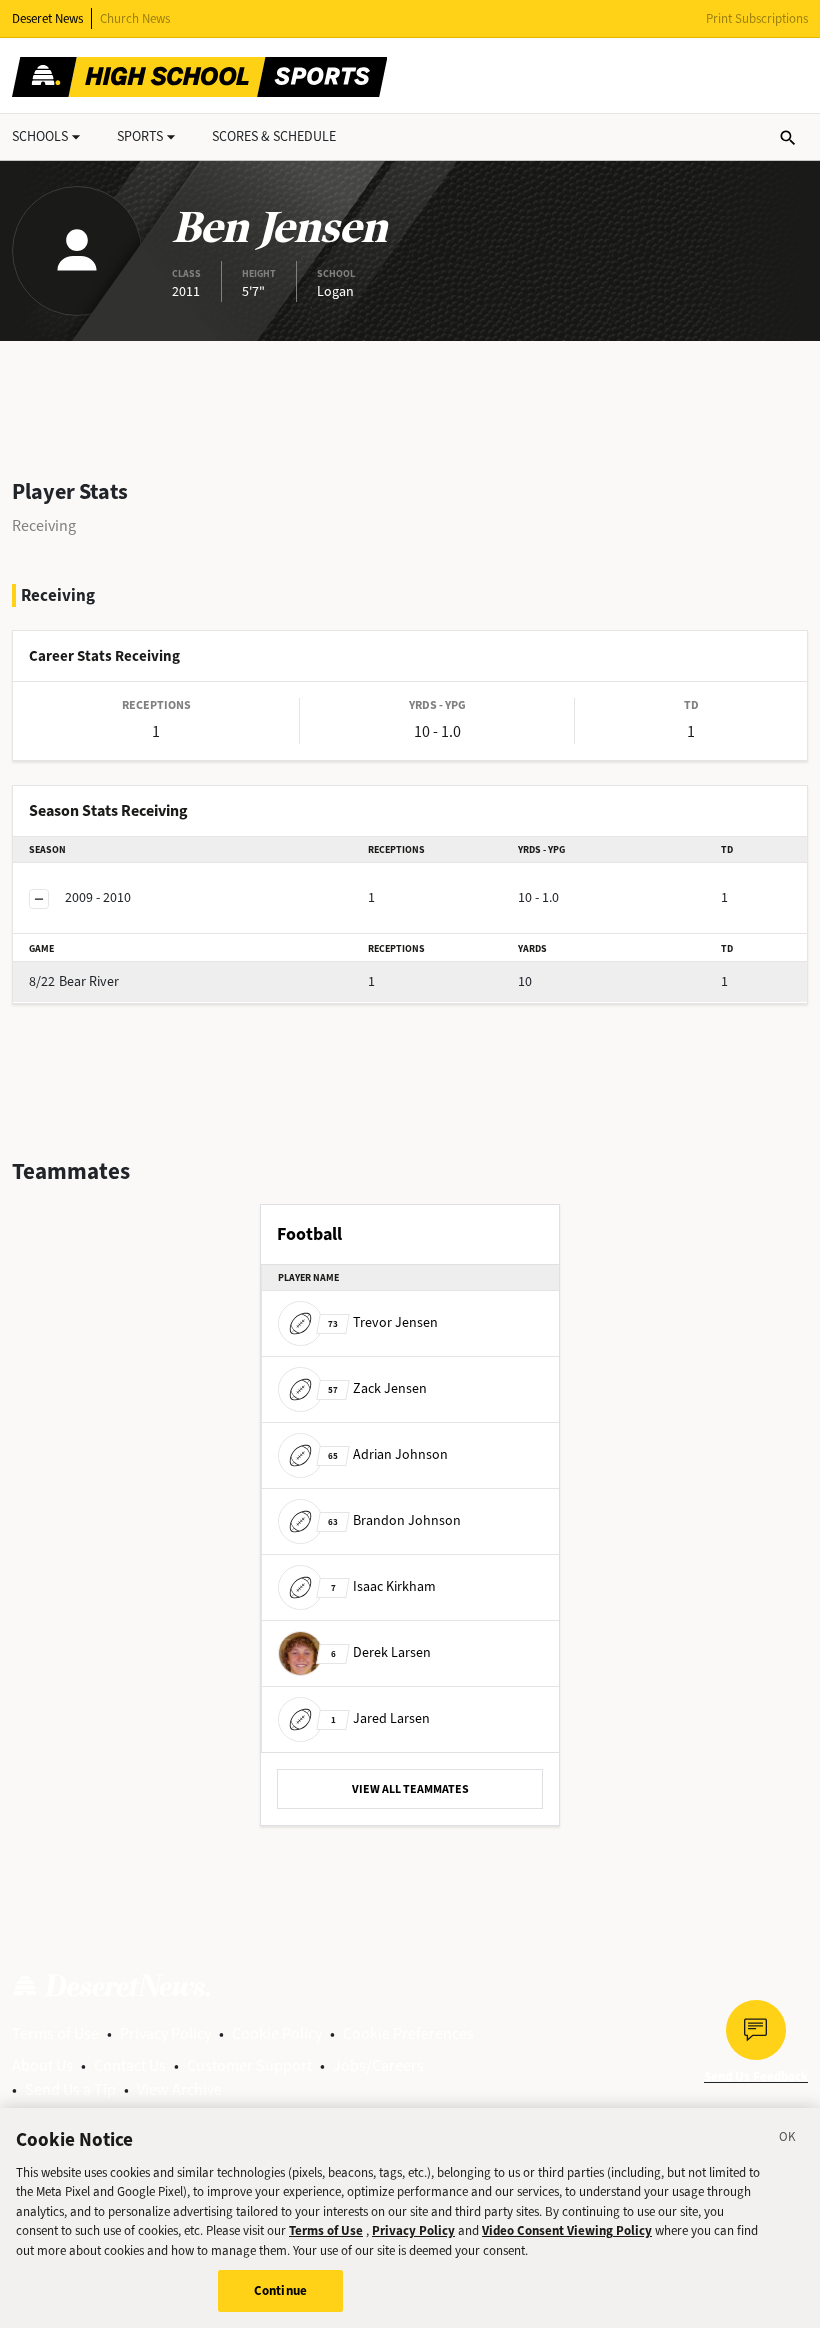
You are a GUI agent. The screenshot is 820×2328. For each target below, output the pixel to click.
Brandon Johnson (394, 1520)
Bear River (74, 981)
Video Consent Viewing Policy (567, 2230)
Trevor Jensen (383, 1322)
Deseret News (47, 18)
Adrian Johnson (388, 1454)
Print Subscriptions (757, 18)
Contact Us (130, 2065)
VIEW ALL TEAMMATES (410, 1789)
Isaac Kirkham (383, 1586)
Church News (135, 18)
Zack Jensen (377, 1388)
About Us (42, 2065)
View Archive (179, 2089)
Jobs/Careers (378, 2065)
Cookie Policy (277, 2033)
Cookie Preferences (408, 2033)
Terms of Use (55, 2033)
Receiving (44, 525)
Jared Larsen (380, 1718)
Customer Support (249, 2065)
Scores (274, 136)
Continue (280, 2290)
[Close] (788, 2140)
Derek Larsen (381, 1652)
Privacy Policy (165, 2033)
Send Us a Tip (70, 2089)
